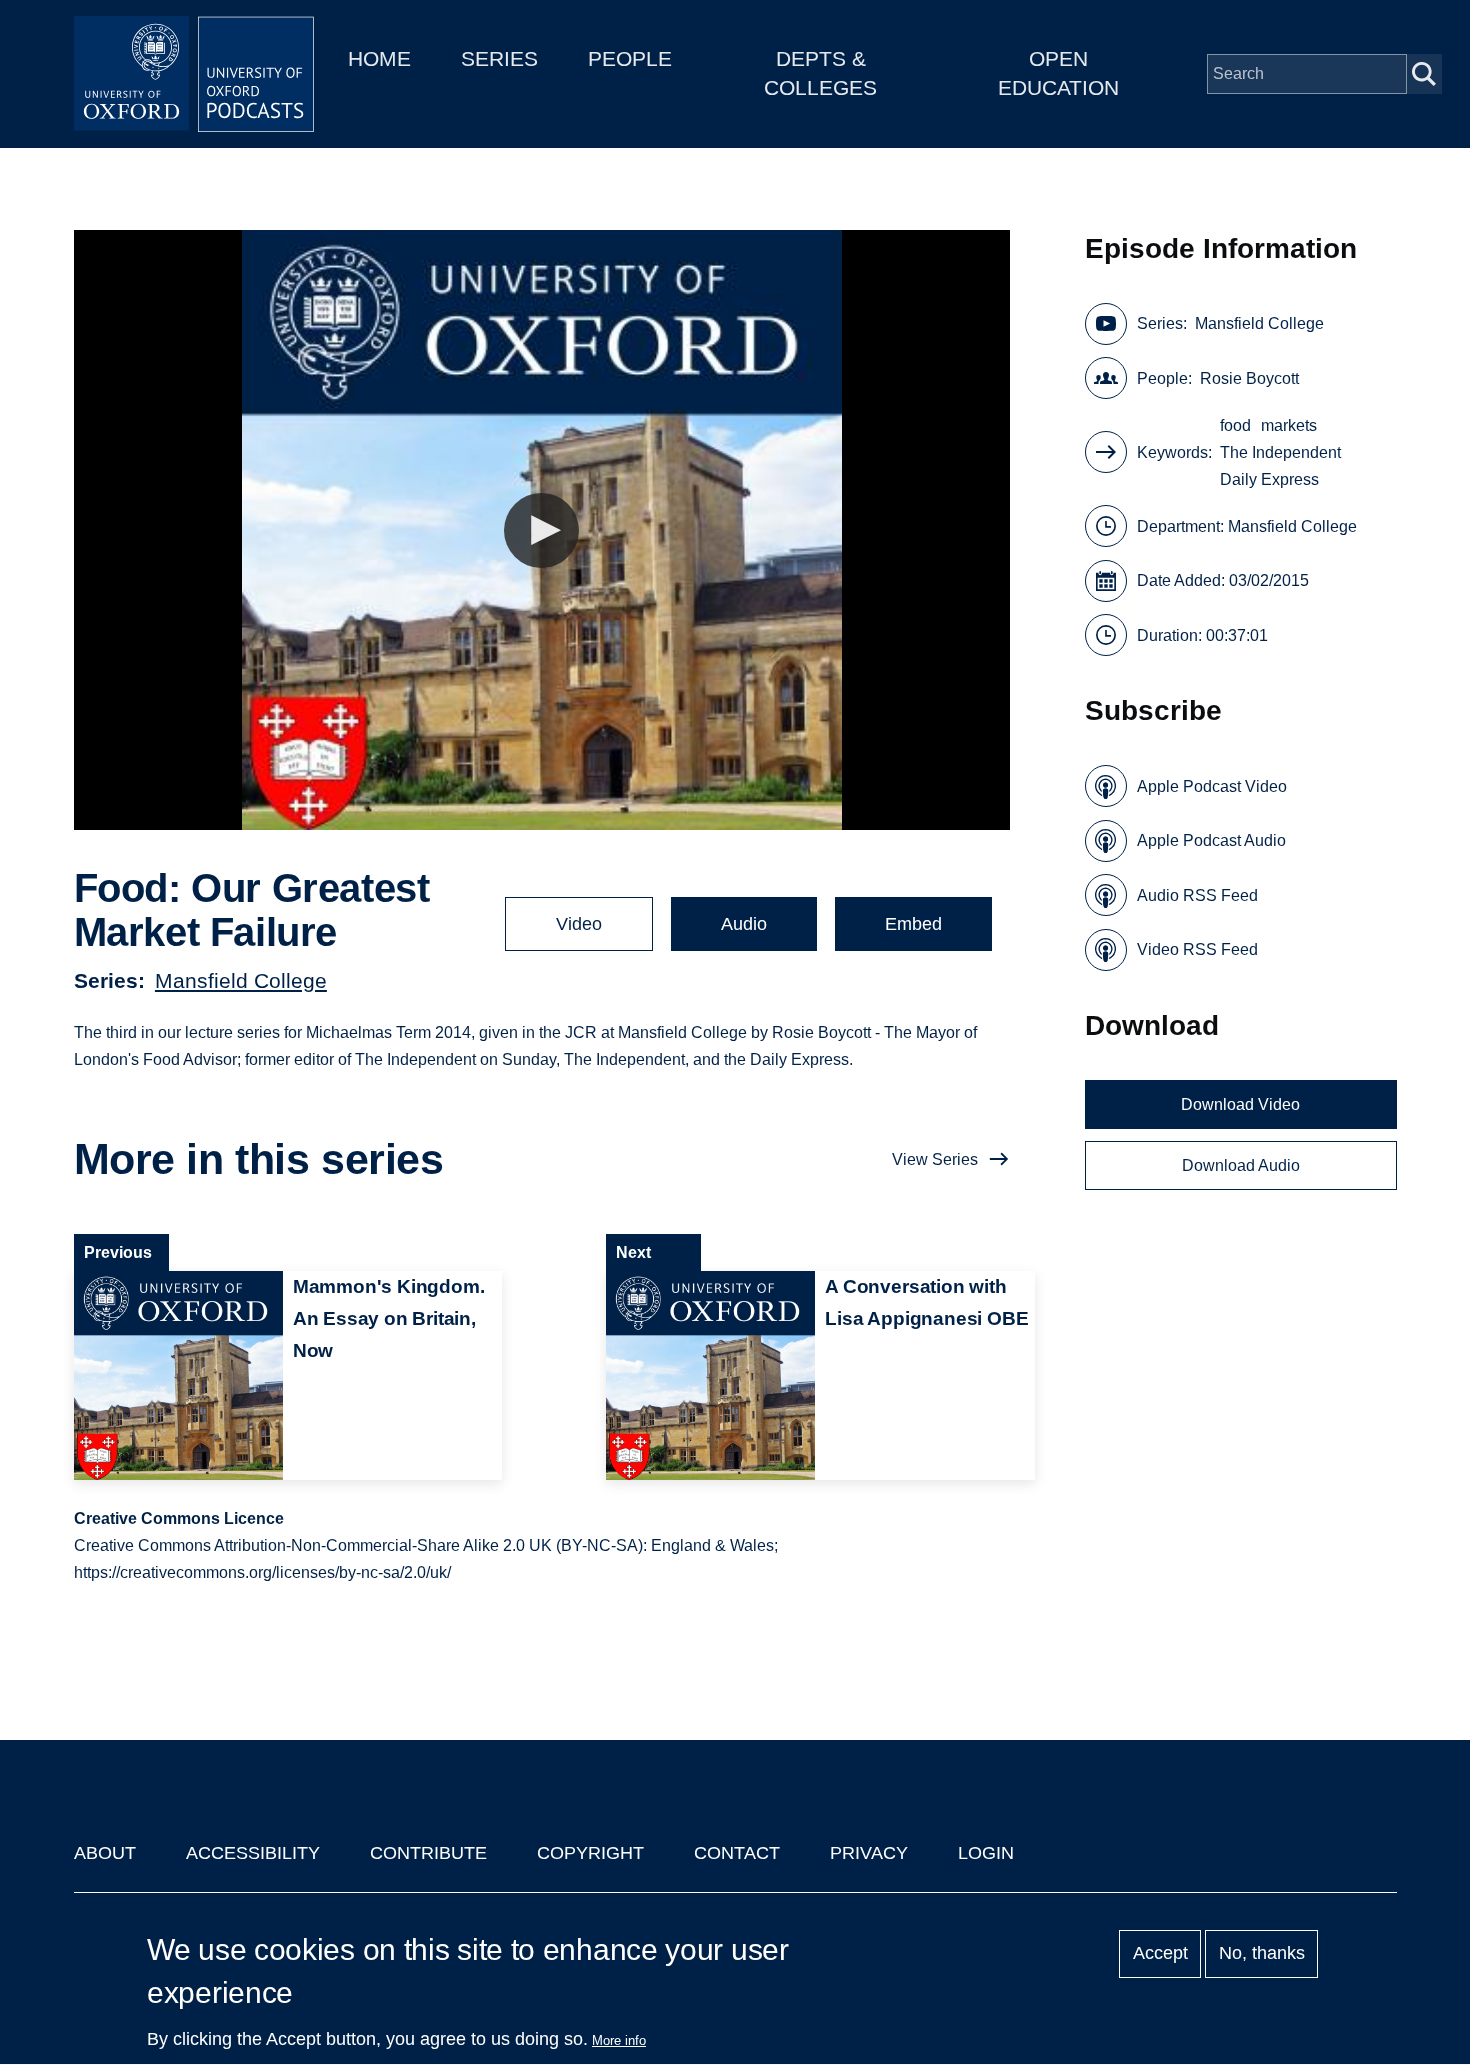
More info (619, 2040)
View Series (935, 1159)
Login (986, 1853)
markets (1289, 425)
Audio (744, 924)
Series (499, 58)
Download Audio (1241, 1165)
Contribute (428, 1853)
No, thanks (1262, 1954)
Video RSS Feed (1197, 949)
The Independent (1280, 452)
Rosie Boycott (1249, 378)
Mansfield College (241, 980)
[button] (541, 530)
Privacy (869, 1853)
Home (379, 58)
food (1235, 425)
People (630, 58)
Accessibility (253, 1853)
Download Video (1240, 1104)
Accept (1160, 1954)
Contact (737, 1853)
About (105, 1853)
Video (579, 924)
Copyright (590, 1853)
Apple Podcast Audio (1211, 840)
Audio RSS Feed (1197, 895)
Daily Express (1269, 479)
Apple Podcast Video (1212, 786)
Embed (913, 924)
